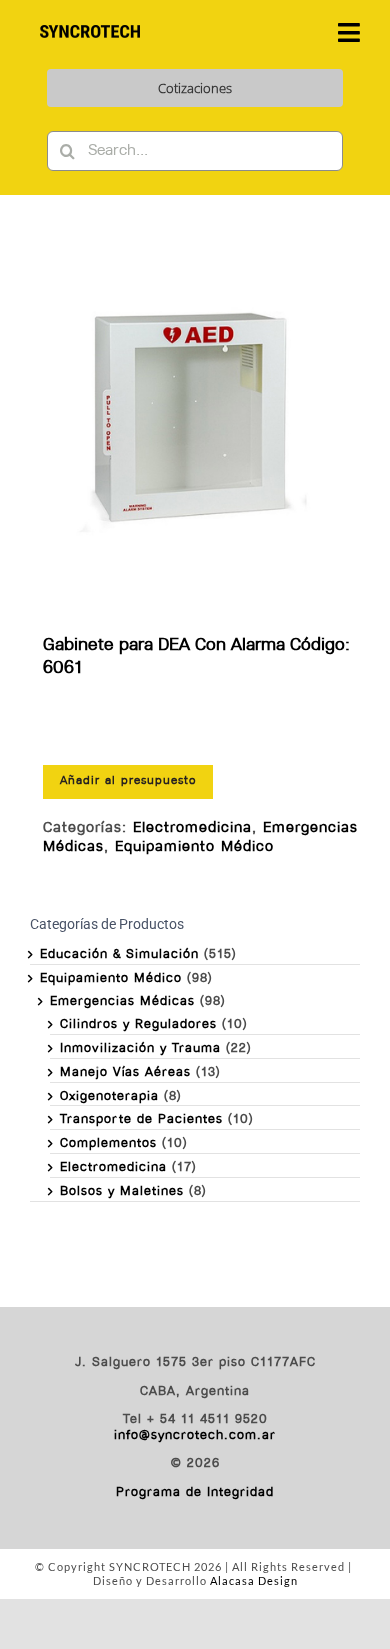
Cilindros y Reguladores (138, 1024)
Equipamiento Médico (194, 847)
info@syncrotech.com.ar (195, 1435)
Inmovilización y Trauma (140, 1048)
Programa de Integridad (195, 1492)
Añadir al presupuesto (128, 781)
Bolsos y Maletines (122, 1191)
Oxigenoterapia (109, 1096)
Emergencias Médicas (122, 1001)
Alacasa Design (254, 1580)
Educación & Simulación (119, 954)
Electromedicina (192, 828)
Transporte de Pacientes (141, 1119)
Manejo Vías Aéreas (125, 1072)
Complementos (108, 1143)
